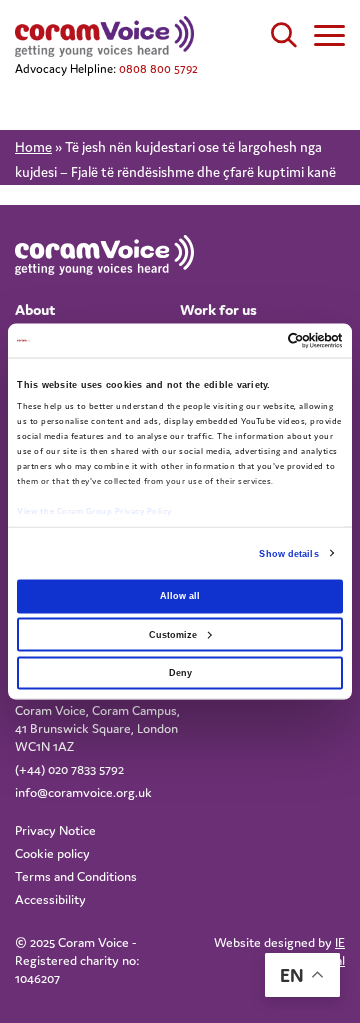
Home (33, 147)
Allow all (180, 596)
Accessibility (50, 899)
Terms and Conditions (76, 876)
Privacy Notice (55, 830)
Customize (173, 634)
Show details (288, 554)
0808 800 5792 (158, 68)
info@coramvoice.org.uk (83, 792)
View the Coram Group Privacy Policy (94, 509)
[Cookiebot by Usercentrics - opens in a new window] (258, 340)
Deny (180, 672)
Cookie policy (52, 853)
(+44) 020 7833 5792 (69, 769)
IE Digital (327, 951)
